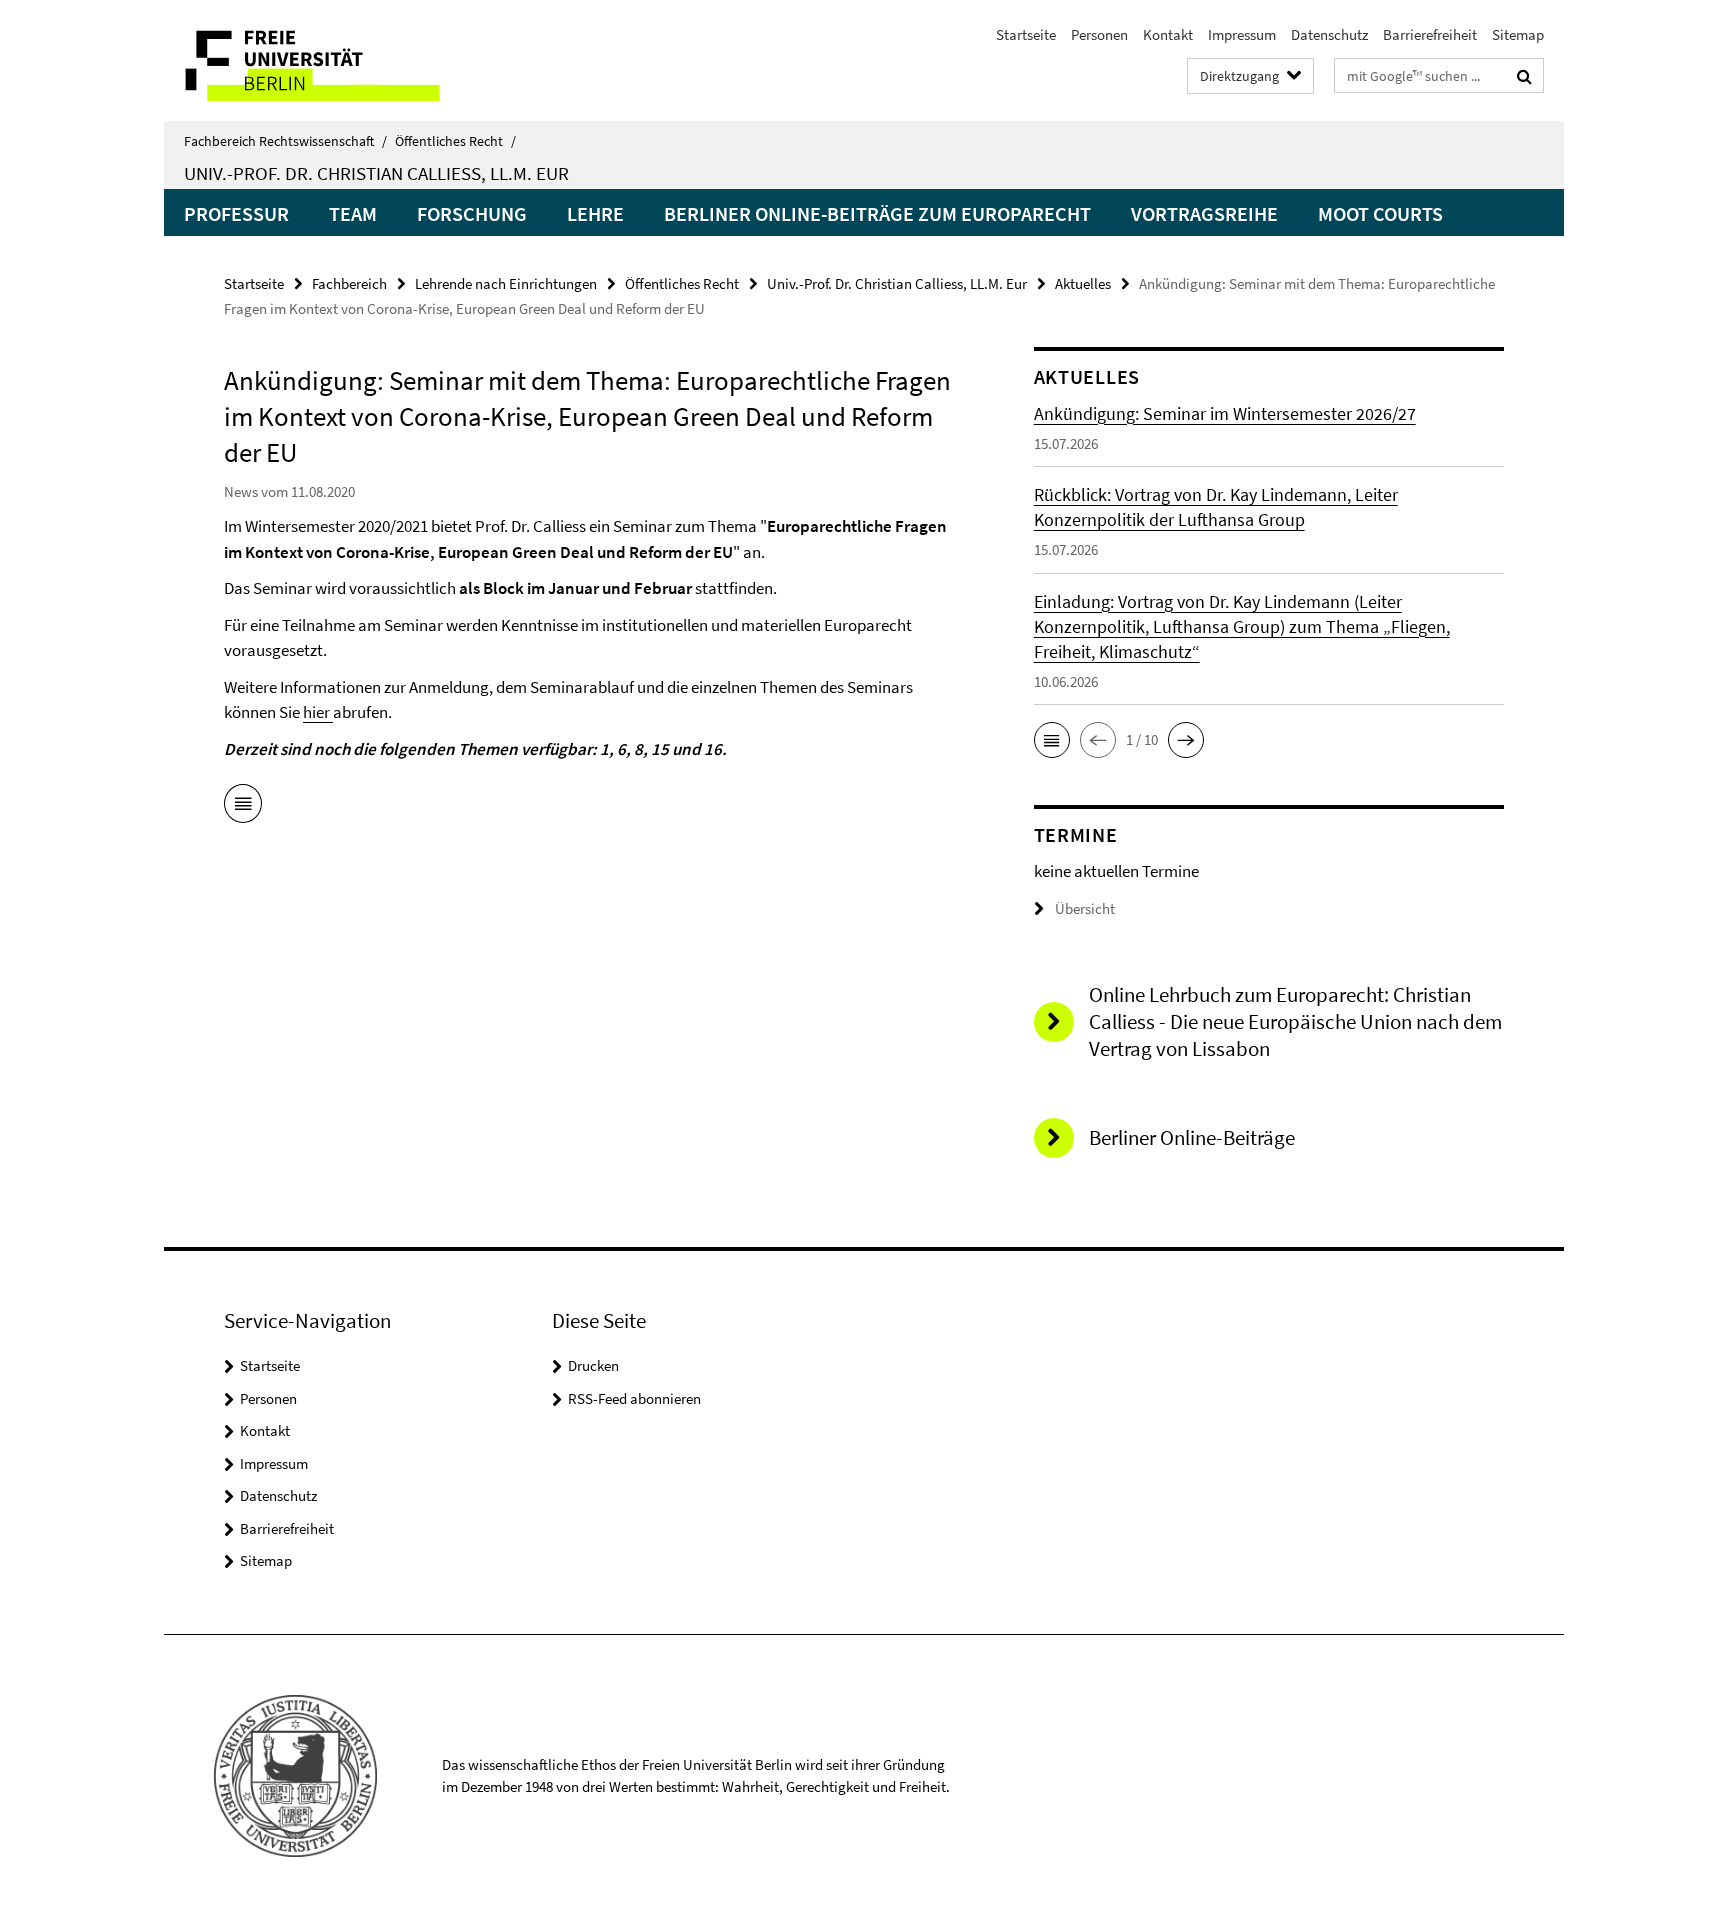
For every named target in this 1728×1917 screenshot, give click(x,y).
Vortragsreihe (1204, 213)
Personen (1099, 34)
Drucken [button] (593, 1365)
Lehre (595, 213)
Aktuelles (1083, 283)
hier (318, 712)
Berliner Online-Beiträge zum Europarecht (877, 213)
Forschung (472, 213)
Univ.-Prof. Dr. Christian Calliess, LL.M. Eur (376, 173)
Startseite (1026, 34)
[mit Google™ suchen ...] (1524, 76)
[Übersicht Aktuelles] (243, 807)
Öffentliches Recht (455, 141)
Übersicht (1085, 908)
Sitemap (1518, 34)
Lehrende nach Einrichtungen (506, 283)
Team (353, 213)
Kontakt (1168, 34)
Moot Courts (1380, 213)
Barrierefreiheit (1430, 34)
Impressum (1242, 34)
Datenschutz (1329, 34)
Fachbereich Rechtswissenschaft (285, 141)
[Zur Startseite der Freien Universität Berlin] (331, 60)
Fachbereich (349, 283)
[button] (1052, 740)
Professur (236, 213)
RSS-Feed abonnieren (634, 1398)
